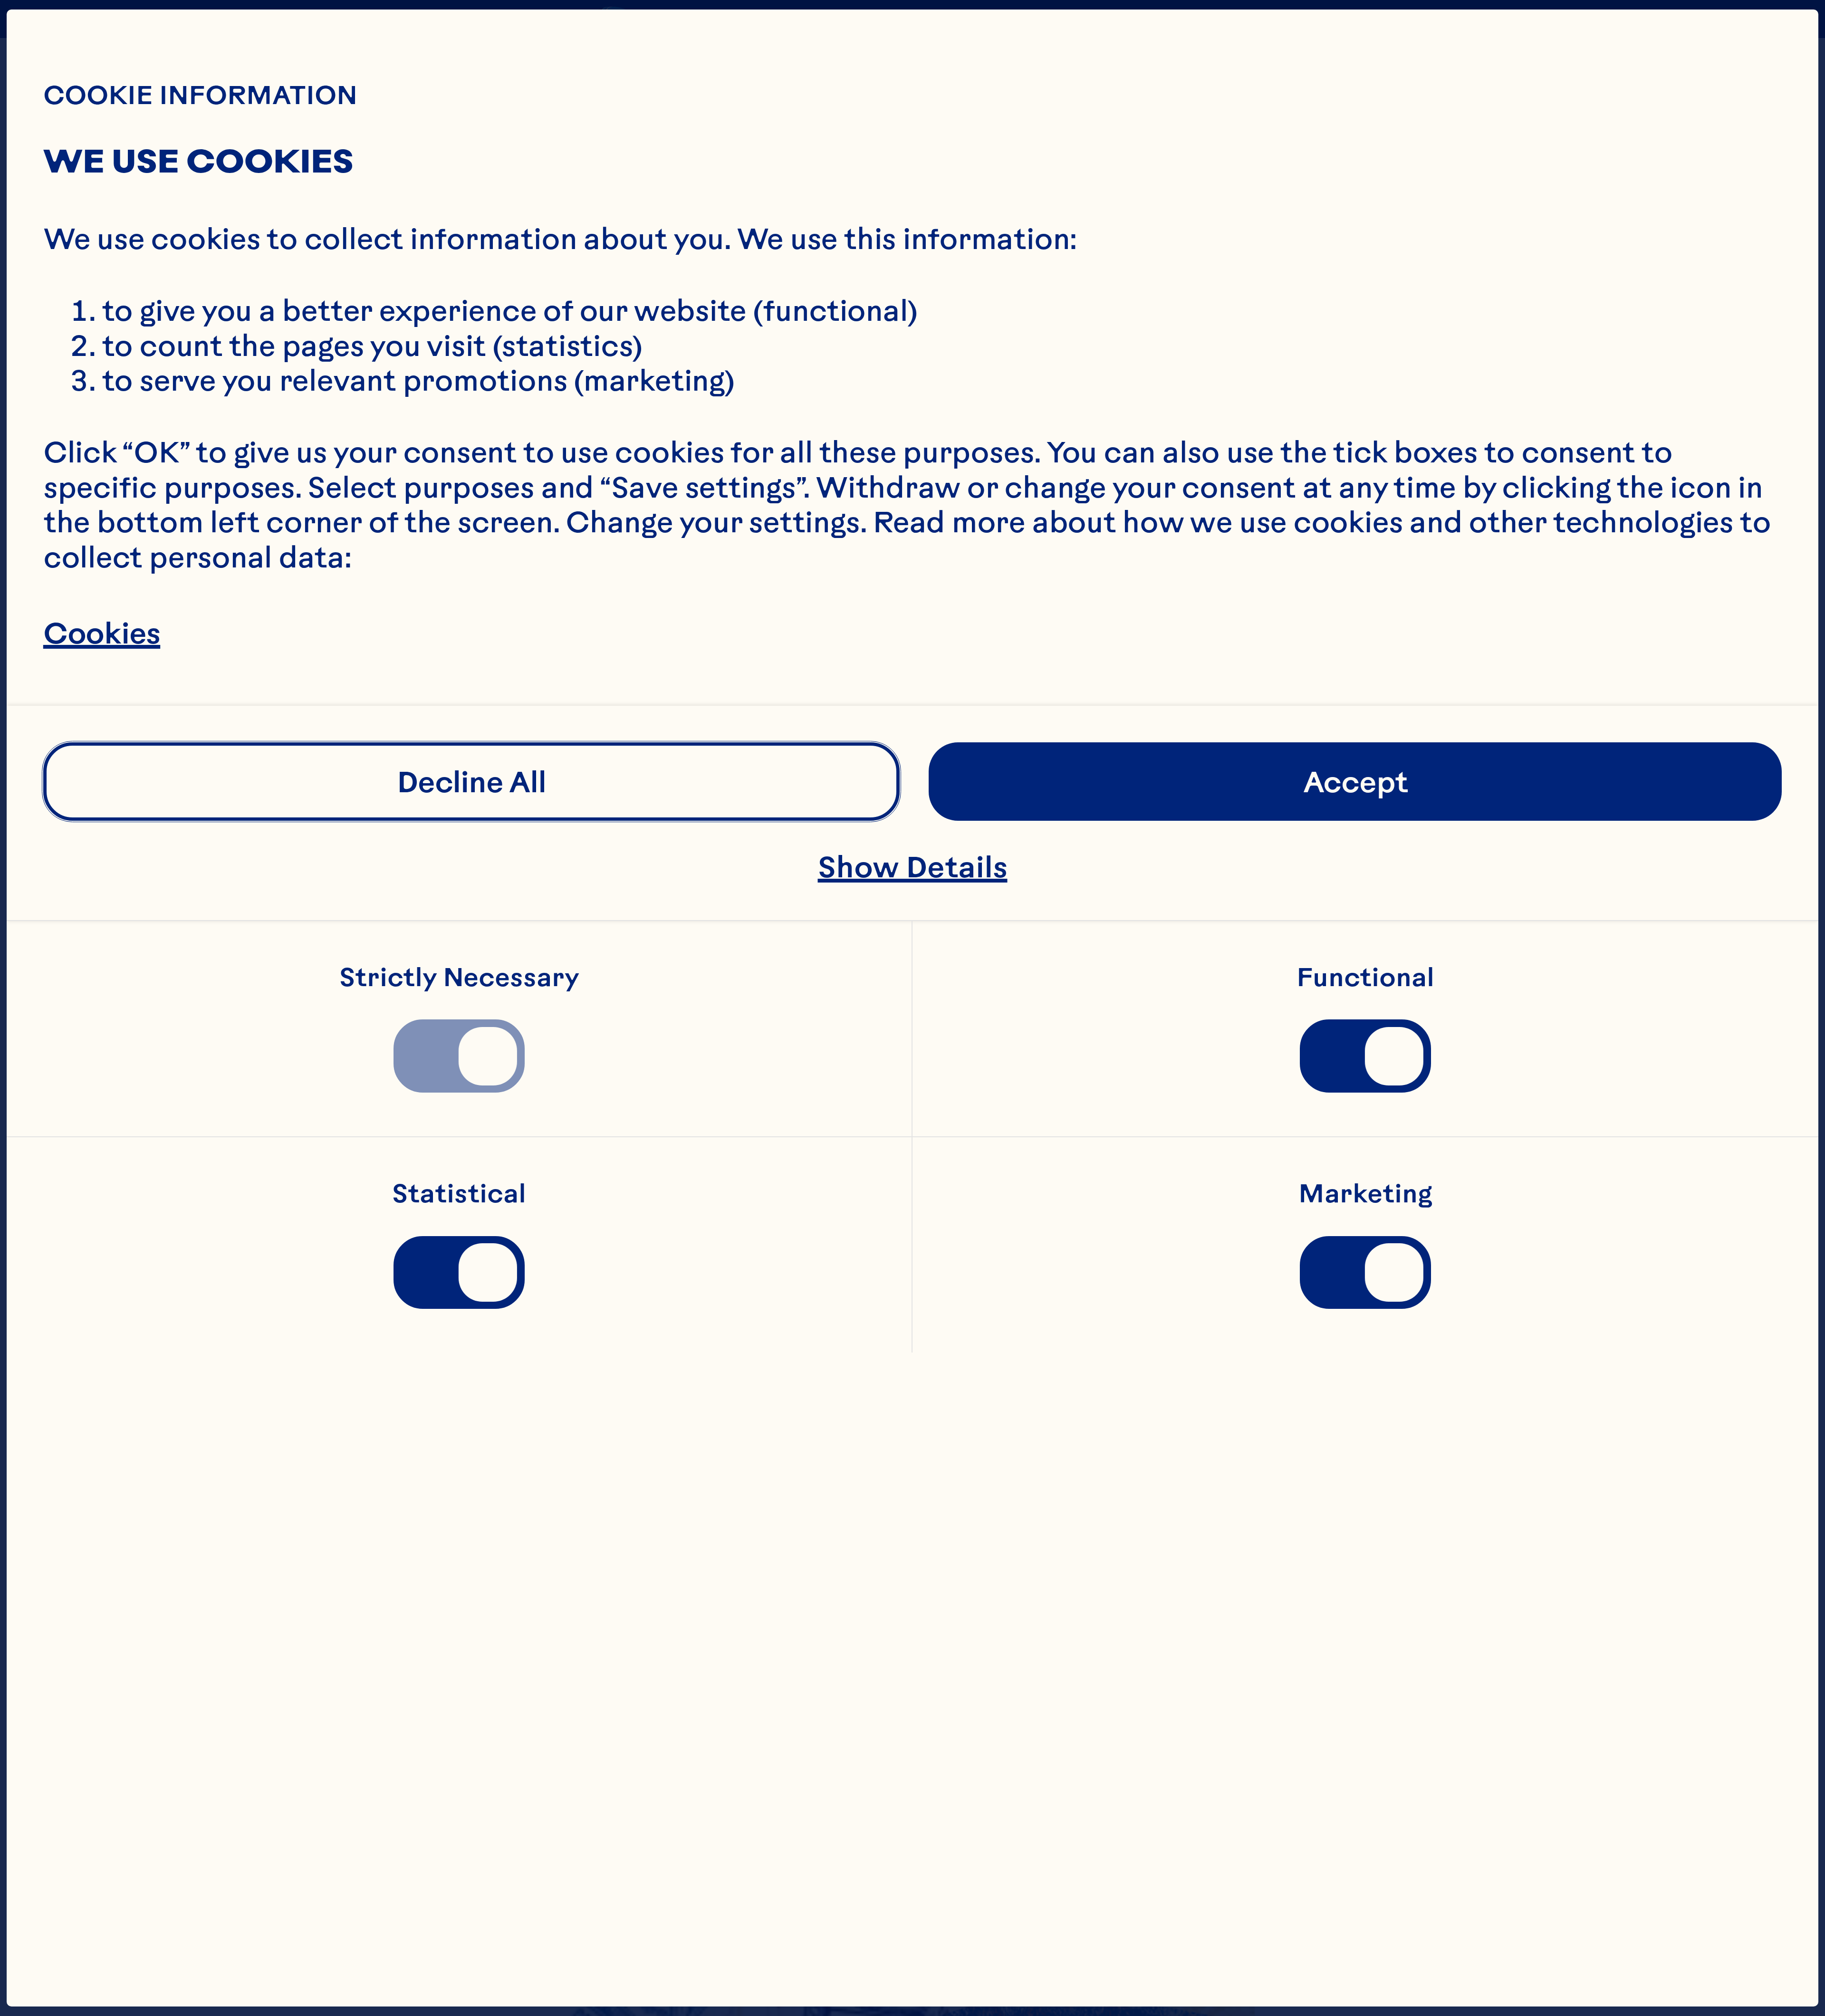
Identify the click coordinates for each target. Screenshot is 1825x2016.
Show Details (913, 867)
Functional (1365, 978)
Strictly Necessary (459, 978)
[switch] (459, 1056)
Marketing (1365, 1194)
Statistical (459, 1194)
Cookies (102, 633)
